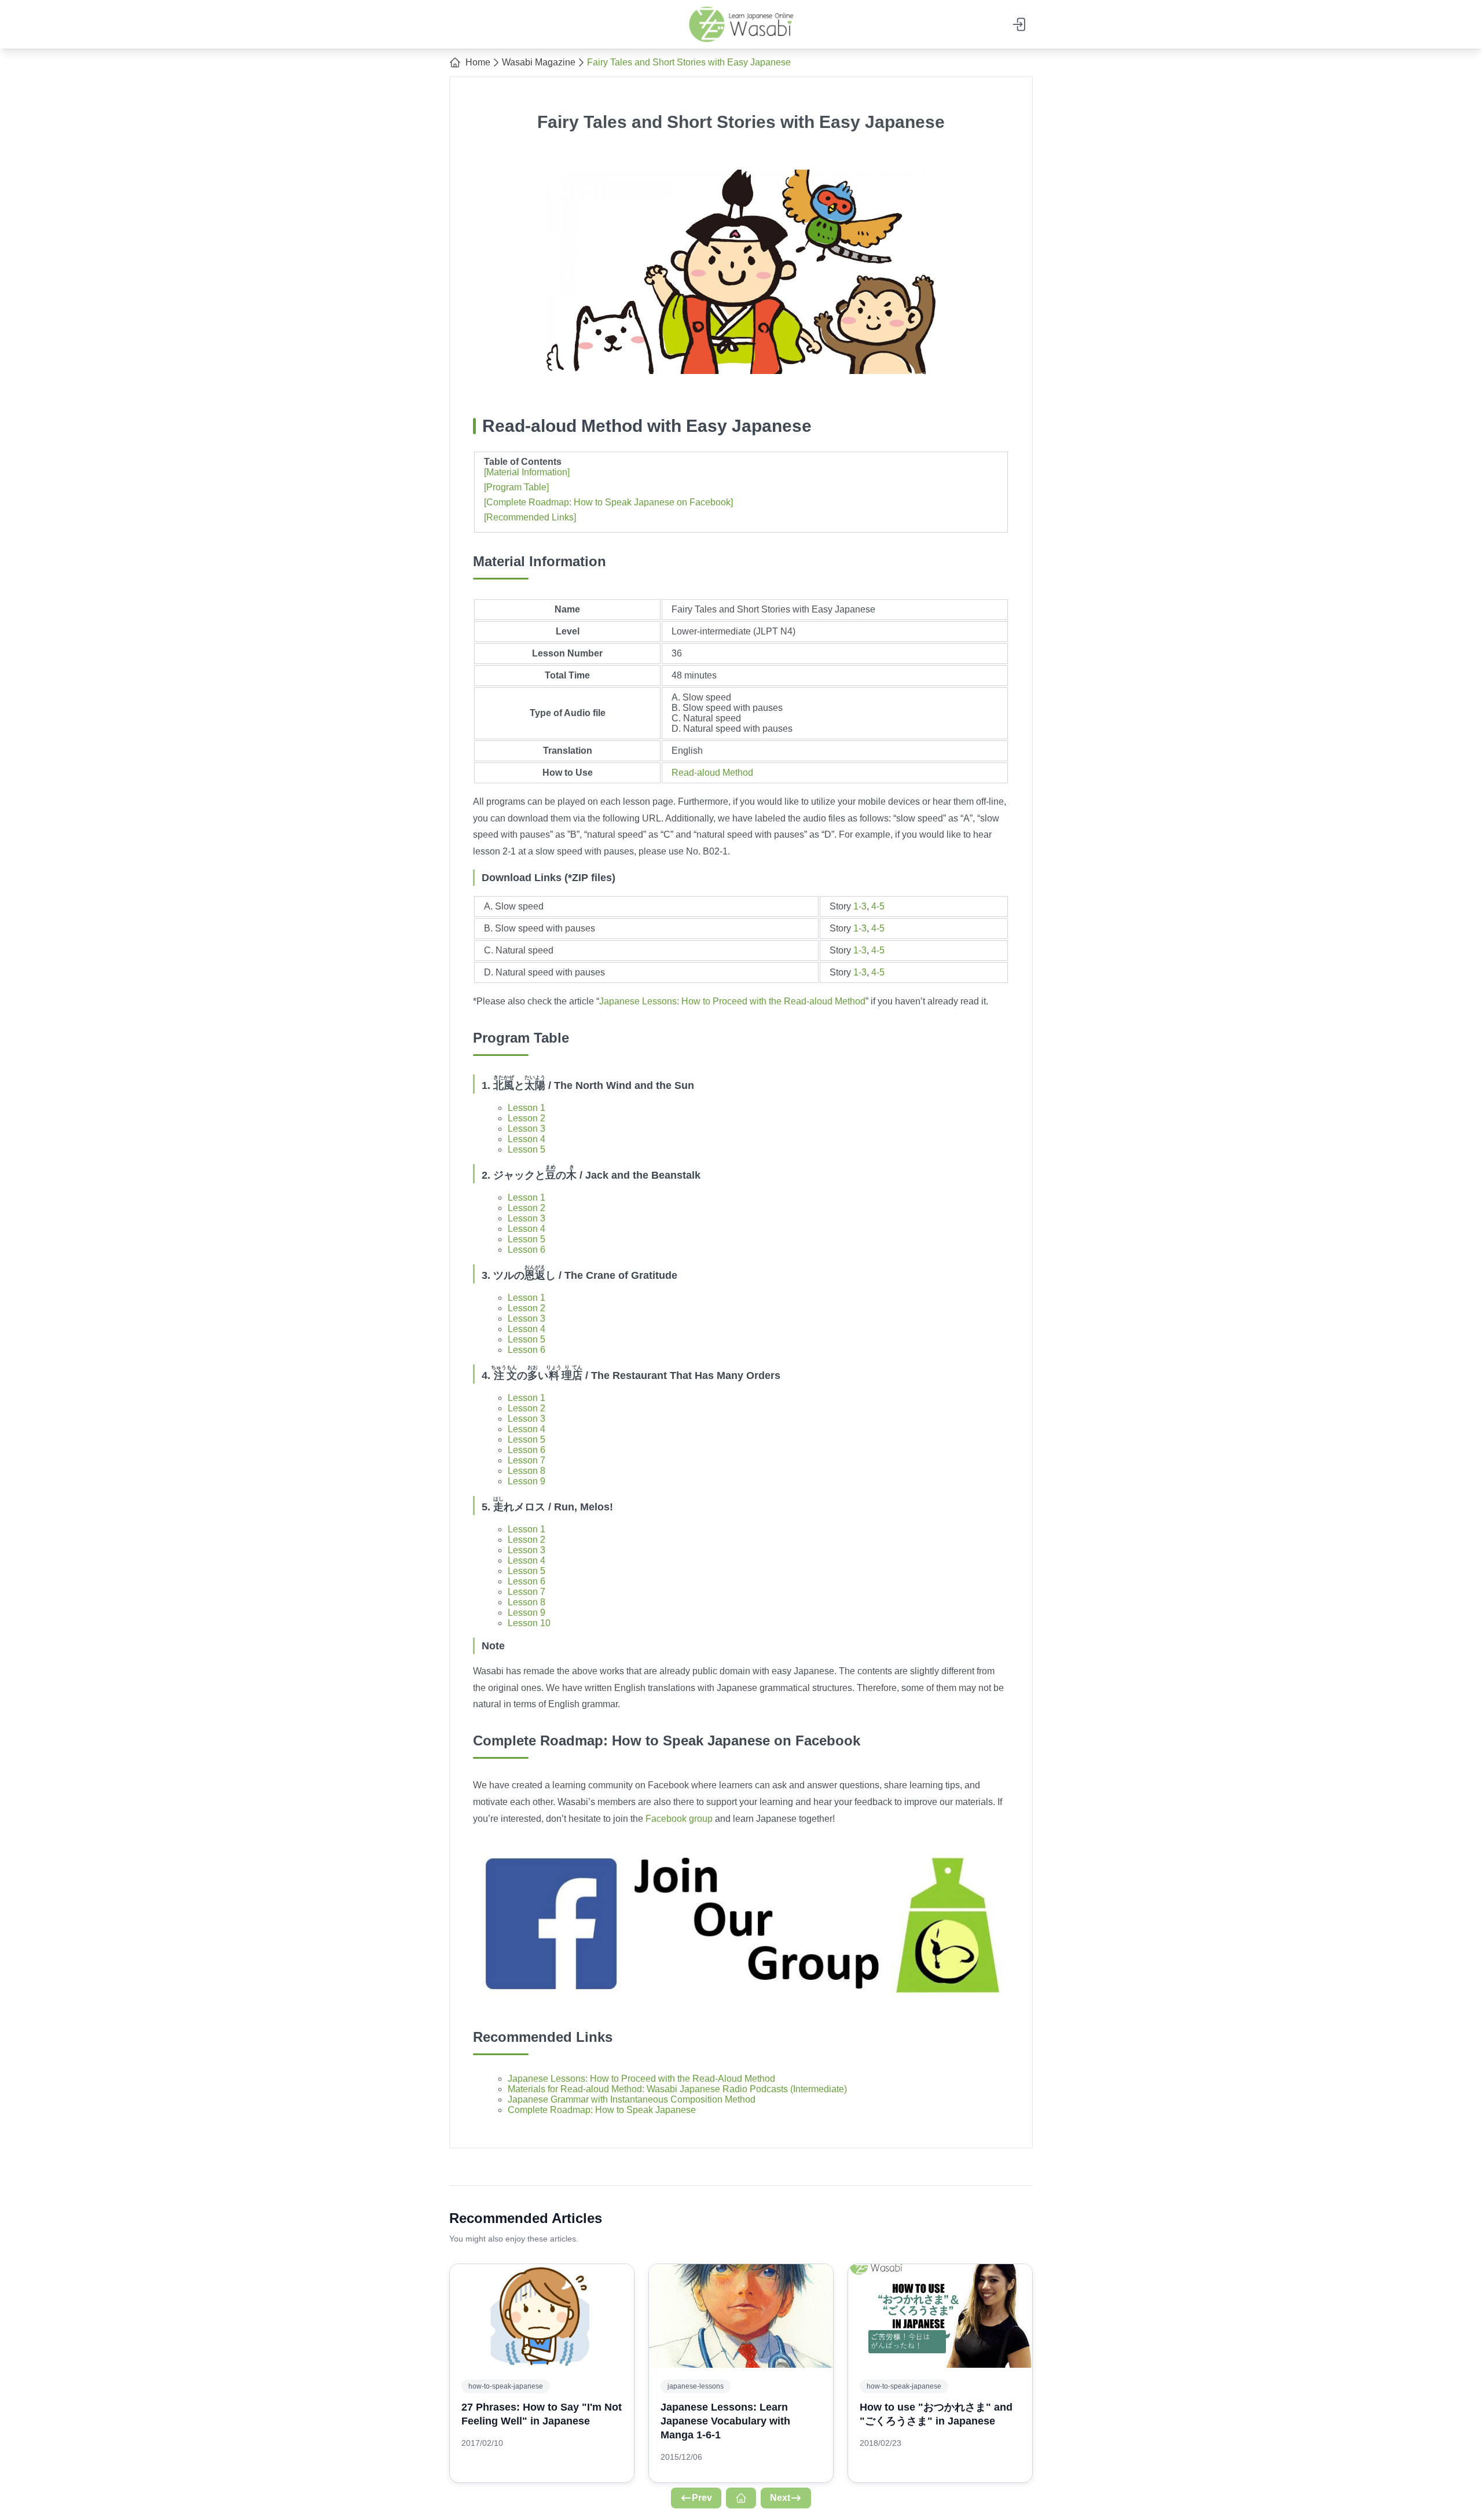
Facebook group (679, 1819)
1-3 (860, 906)
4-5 (878, 906)
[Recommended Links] (530, 517)
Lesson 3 (527, 1129)
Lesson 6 (527, 1250)
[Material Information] (527, 472)
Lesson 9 (527, 1481)
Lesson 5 (527, 1149)
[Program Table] (516, 487)
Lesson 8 (527, 1471)
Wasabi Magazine (539, 62)
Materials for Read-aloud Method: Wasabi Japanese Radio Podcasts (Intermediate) (677, 2089)
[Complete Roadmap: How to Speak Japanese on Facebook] (608, 502)
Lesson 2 (527, 1118)
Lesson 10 (529, 1623)
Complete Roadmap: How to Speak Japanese (602, 2110)
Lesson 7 (527, 1460)
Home (478, 62)
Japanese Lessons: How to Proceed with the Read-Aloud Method (641, 2079)
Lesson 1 (527, 1108)
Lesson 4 (527, 1139)
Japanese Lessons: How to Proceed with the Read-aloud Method (732, 1001)
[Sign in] (1020, 24)
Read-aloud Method (712, 773)
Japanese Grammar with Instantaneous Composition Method (632, 2099)
